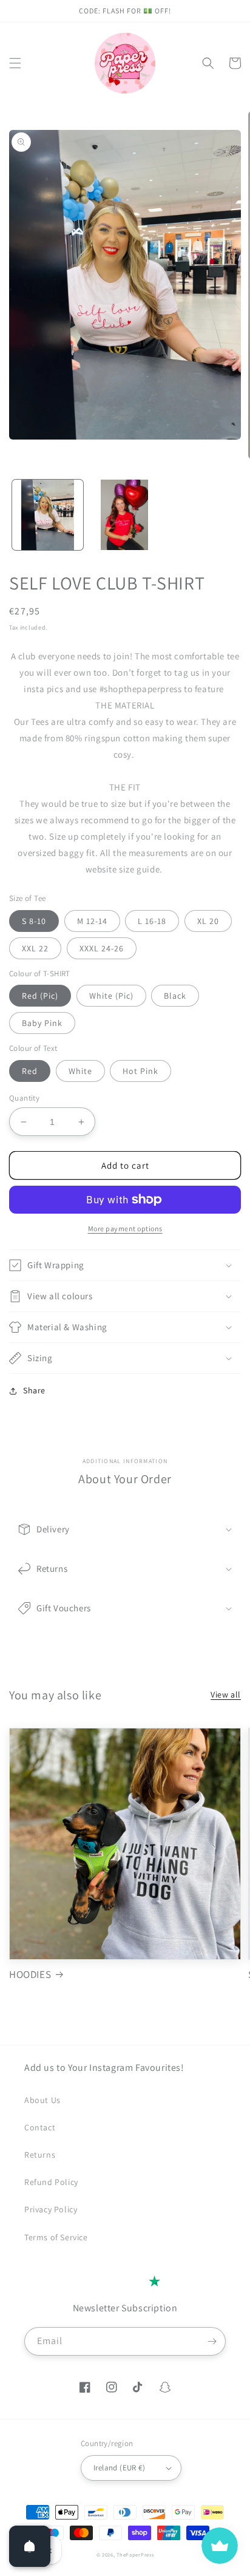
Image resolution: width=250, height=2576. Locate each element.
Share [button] (34, 1390)
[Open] (30, 2546)
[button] (15, 63)
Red (30, 1071)
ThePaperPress (135, 2554)
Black (175, 996)
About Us (42, 2100)
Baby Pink (42, 1023)
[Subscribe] (212, 2341)
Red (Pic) (40, 996)
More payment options (125, 1229)
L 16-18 (152, 921)
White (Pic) (111, 996)
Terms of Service (56, 2237)
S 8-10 (34, 921)
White (80, 1071)
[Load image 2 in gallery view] (125, 515)
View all (226, 1694)
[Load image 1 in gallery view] (48, 515)
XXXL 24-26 (102, 948)
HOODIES (30, 1974)
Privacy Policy (51, 2209)
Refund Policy (51, 2182)
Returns (40, 2155)
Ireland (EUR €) (119, 2468)
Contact (40, 2127)
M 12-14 (92, 921)
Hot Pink (140, 1071)
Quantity (24, 1098)
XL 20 (208, 921)
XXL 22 (35, 948)
